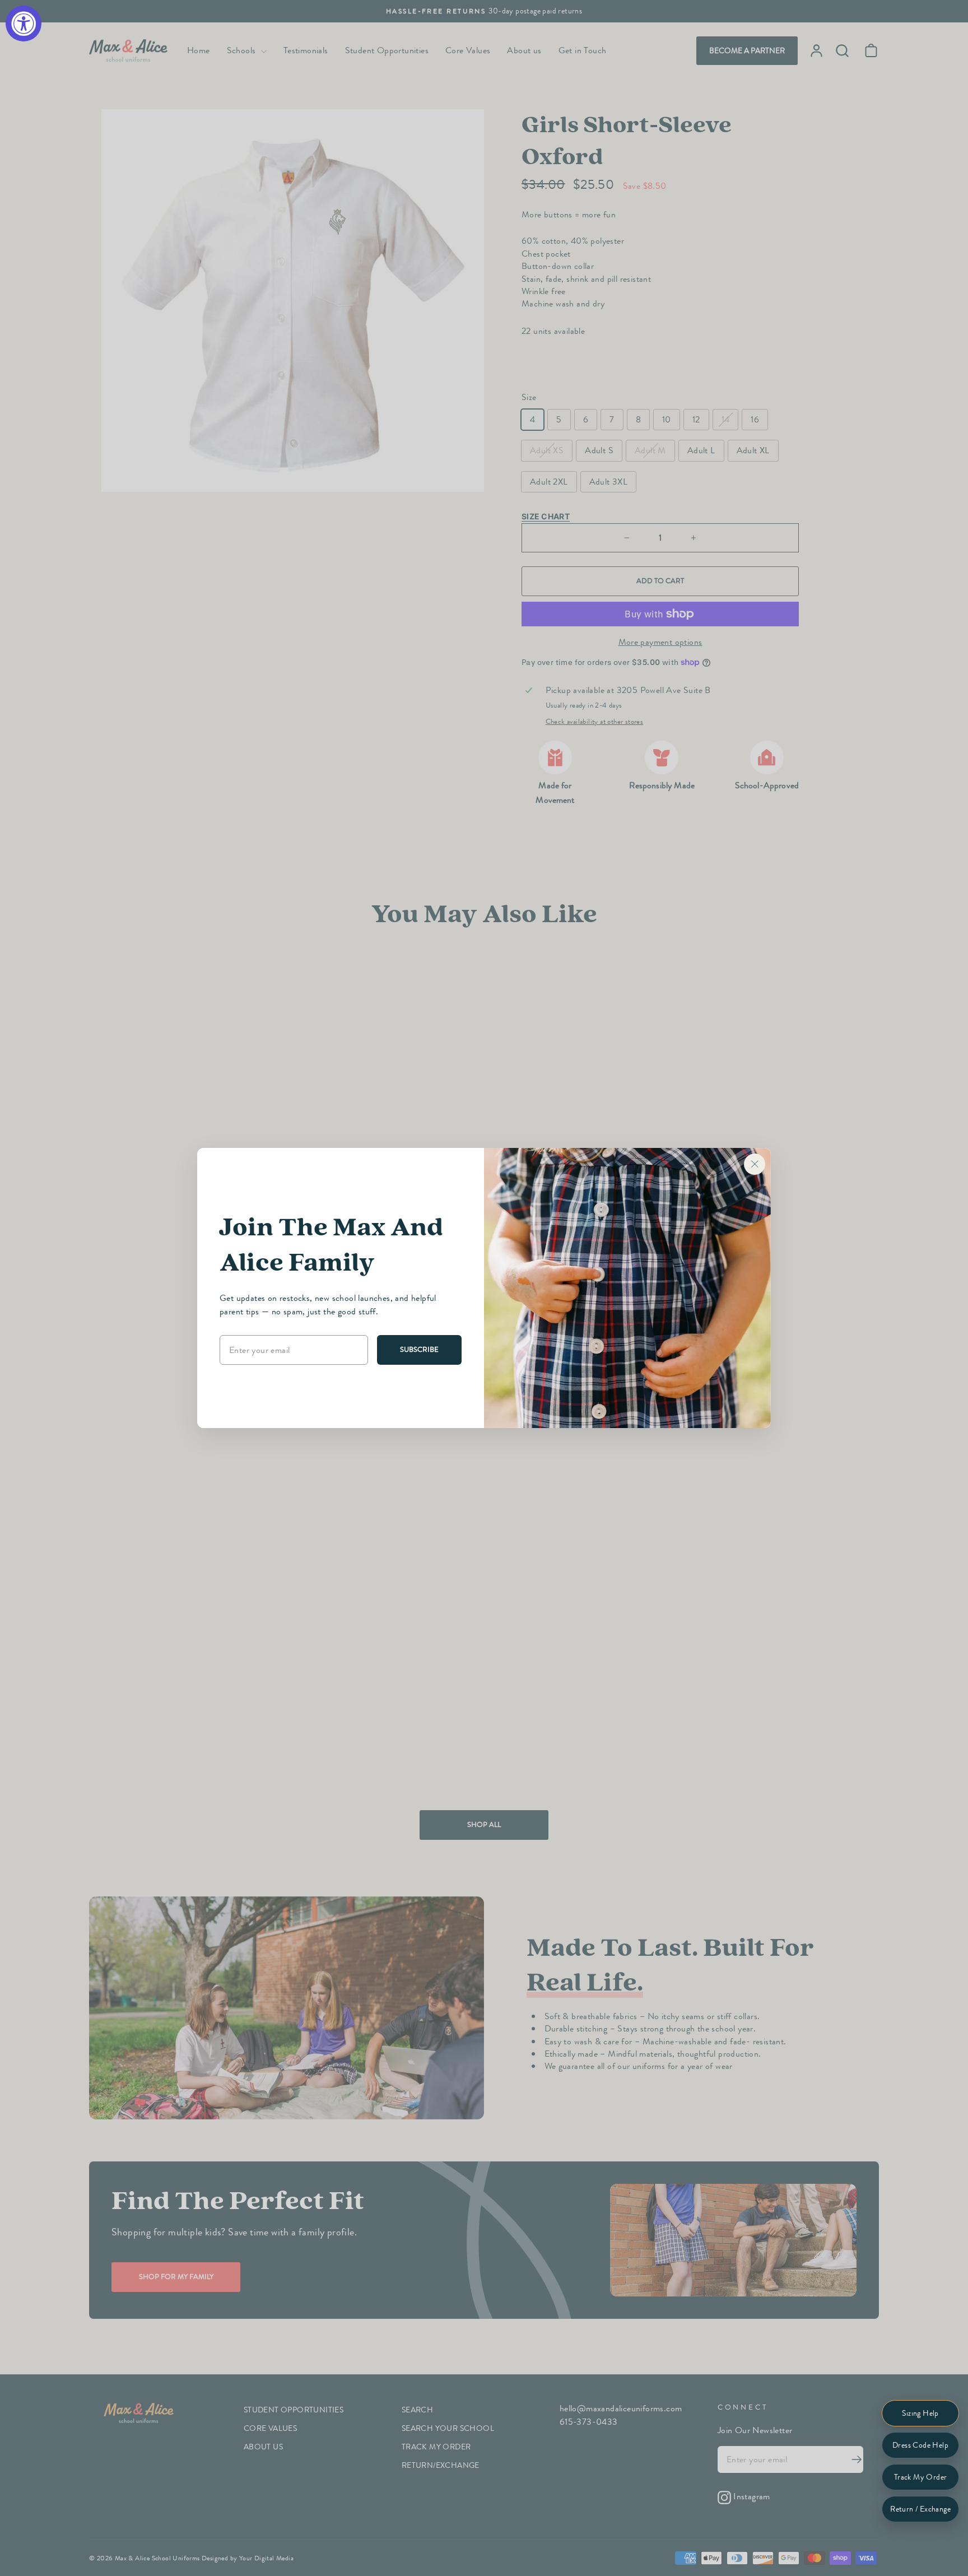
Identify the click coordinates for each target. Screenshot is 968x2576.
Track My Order (921, 2477)
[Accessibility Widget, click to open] (24, 24)
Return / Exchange (920, 2509)
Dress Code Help (920, 2445)
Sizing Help (920, 2413)
